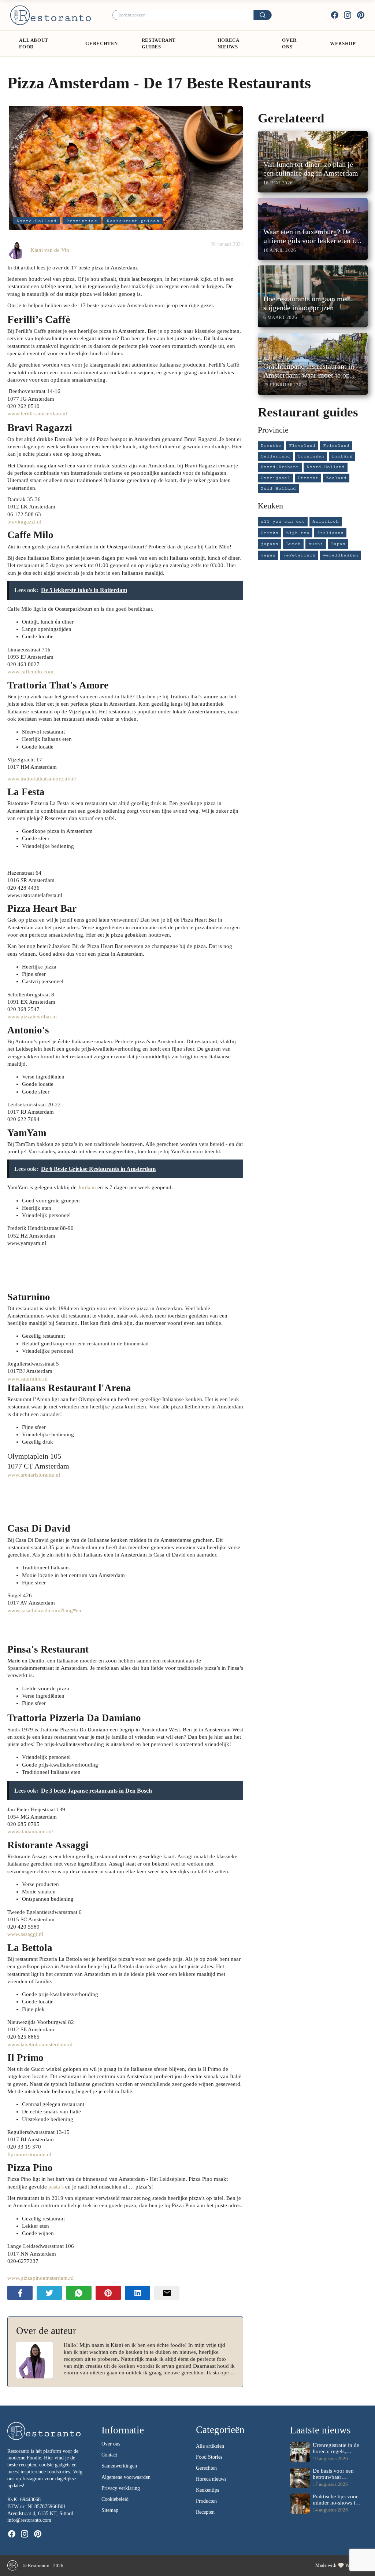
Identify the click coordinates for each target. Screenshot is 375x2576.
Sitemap (110, 2510)
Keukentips (207, 2490)
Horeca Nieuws (228, 43)
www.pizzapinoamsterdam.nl (40, 2278)
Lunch (293, 544)
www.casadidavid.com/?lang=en (44, 1610)
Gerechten (102, 43)
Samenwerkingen (119, 2466)
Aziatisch (326, 521)
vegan (268, 555)
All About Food (34, 43)
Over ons (289, 43)
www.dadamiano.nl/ (30, 1831)
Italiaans (330, 533)
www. (37, 414)
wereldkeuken (341, 555)
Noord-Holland (37, 221)
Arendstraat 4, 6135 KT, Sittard (40, 2513)
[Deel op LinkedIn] (138, 2293)
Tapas (338, 544)
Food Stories (209, 2457)
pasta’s (56, 2187)
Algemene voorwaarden (126, 2477)
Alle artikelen (210, 2446)
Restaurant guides (159, 43)
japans (270, 544)
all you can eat (283, 521)
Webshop (343, 43)
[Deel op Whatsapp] (79, 2293)
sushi (316, 544)
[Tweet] (49, 2293)
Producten (206, 2501)
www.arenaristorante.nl (34, 1475)
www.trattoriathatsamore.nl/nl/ (42, 779)
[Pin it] (108, 2293)
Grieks (270, 533)
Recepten (205, 2512)
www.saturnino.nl (27, 1379)
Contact (109, 2455)
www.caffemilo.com (30, 672)
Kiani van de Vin (50, 250)
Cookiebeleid (115, 2499)
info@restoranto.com (29, 2520)
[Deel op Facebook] (20, 2293)
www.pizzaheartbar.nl (32, 1017)
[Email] (167, 2293)
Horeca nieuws (211, 2479)
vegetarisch (299, 555)
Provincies (82, 221)
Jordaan (88, 1187)
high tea (298, 533)
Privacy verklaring (121, 2488)
